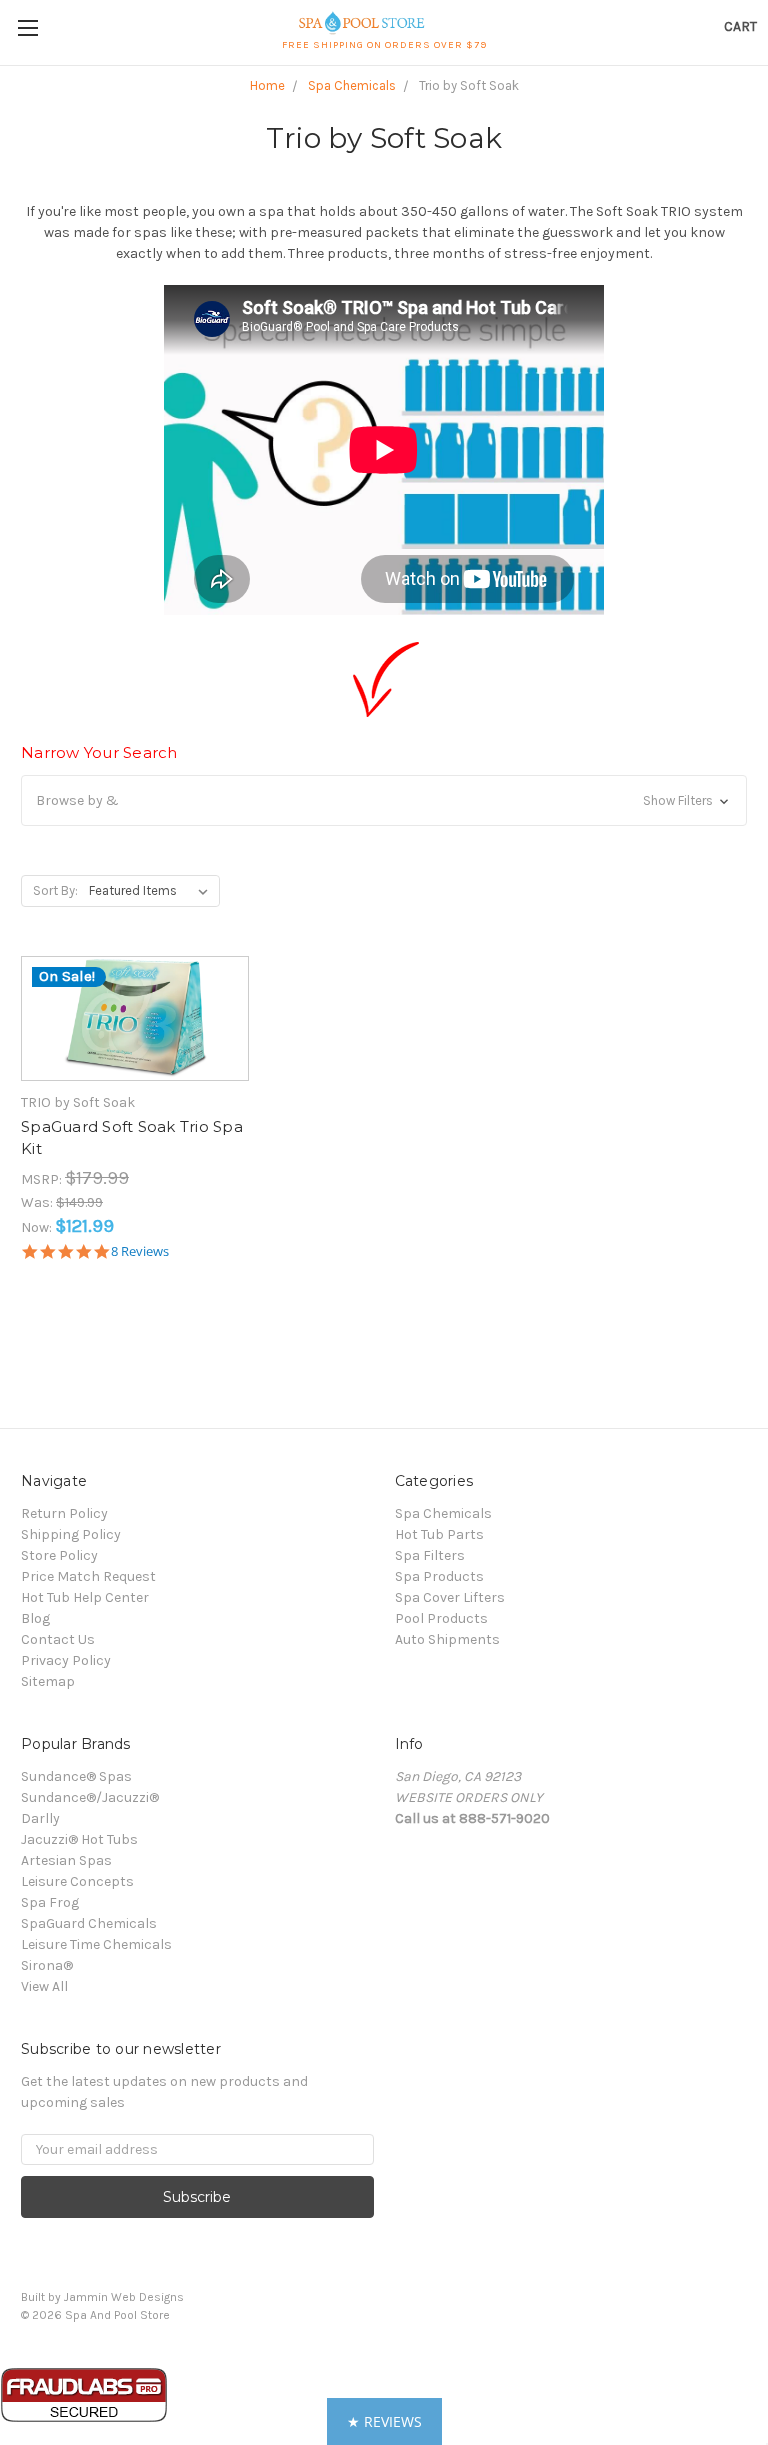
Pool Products (441, 1618)
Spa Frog (50, 1902)
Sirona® (47, 1965)
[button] (384, 800)
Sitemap (48, 1681)
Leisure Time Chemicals (96, 1944)
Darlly (40, 1818)
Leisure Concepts (77, 1881)
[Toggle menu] (27, 27)
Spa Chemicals (443, 1513)
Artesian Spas (66, 1860)
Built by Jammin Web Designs (102, 2297)
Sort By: (55, 890)
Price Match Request (88, 1576)
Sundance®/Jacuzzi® (90, 1797)
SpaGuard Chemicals (89, 1923)
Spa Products (439, 1576)
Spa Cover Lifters (450, 1597)
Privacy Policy (66, 1660)
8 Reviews (140, 1251)
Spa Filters (430, 1555)
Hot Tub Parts (439, 1534)
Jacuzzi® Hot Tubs (79, 1839)
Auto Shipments (447, 1639)
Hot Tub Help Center (85, 1597)
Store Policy (59, 1555)
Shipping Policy (71, 1534)
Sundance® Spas (76, 1776)
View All (44, 1986)
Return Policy (64, 1513)
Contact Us (58, 1639)
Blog (35, 1618)
